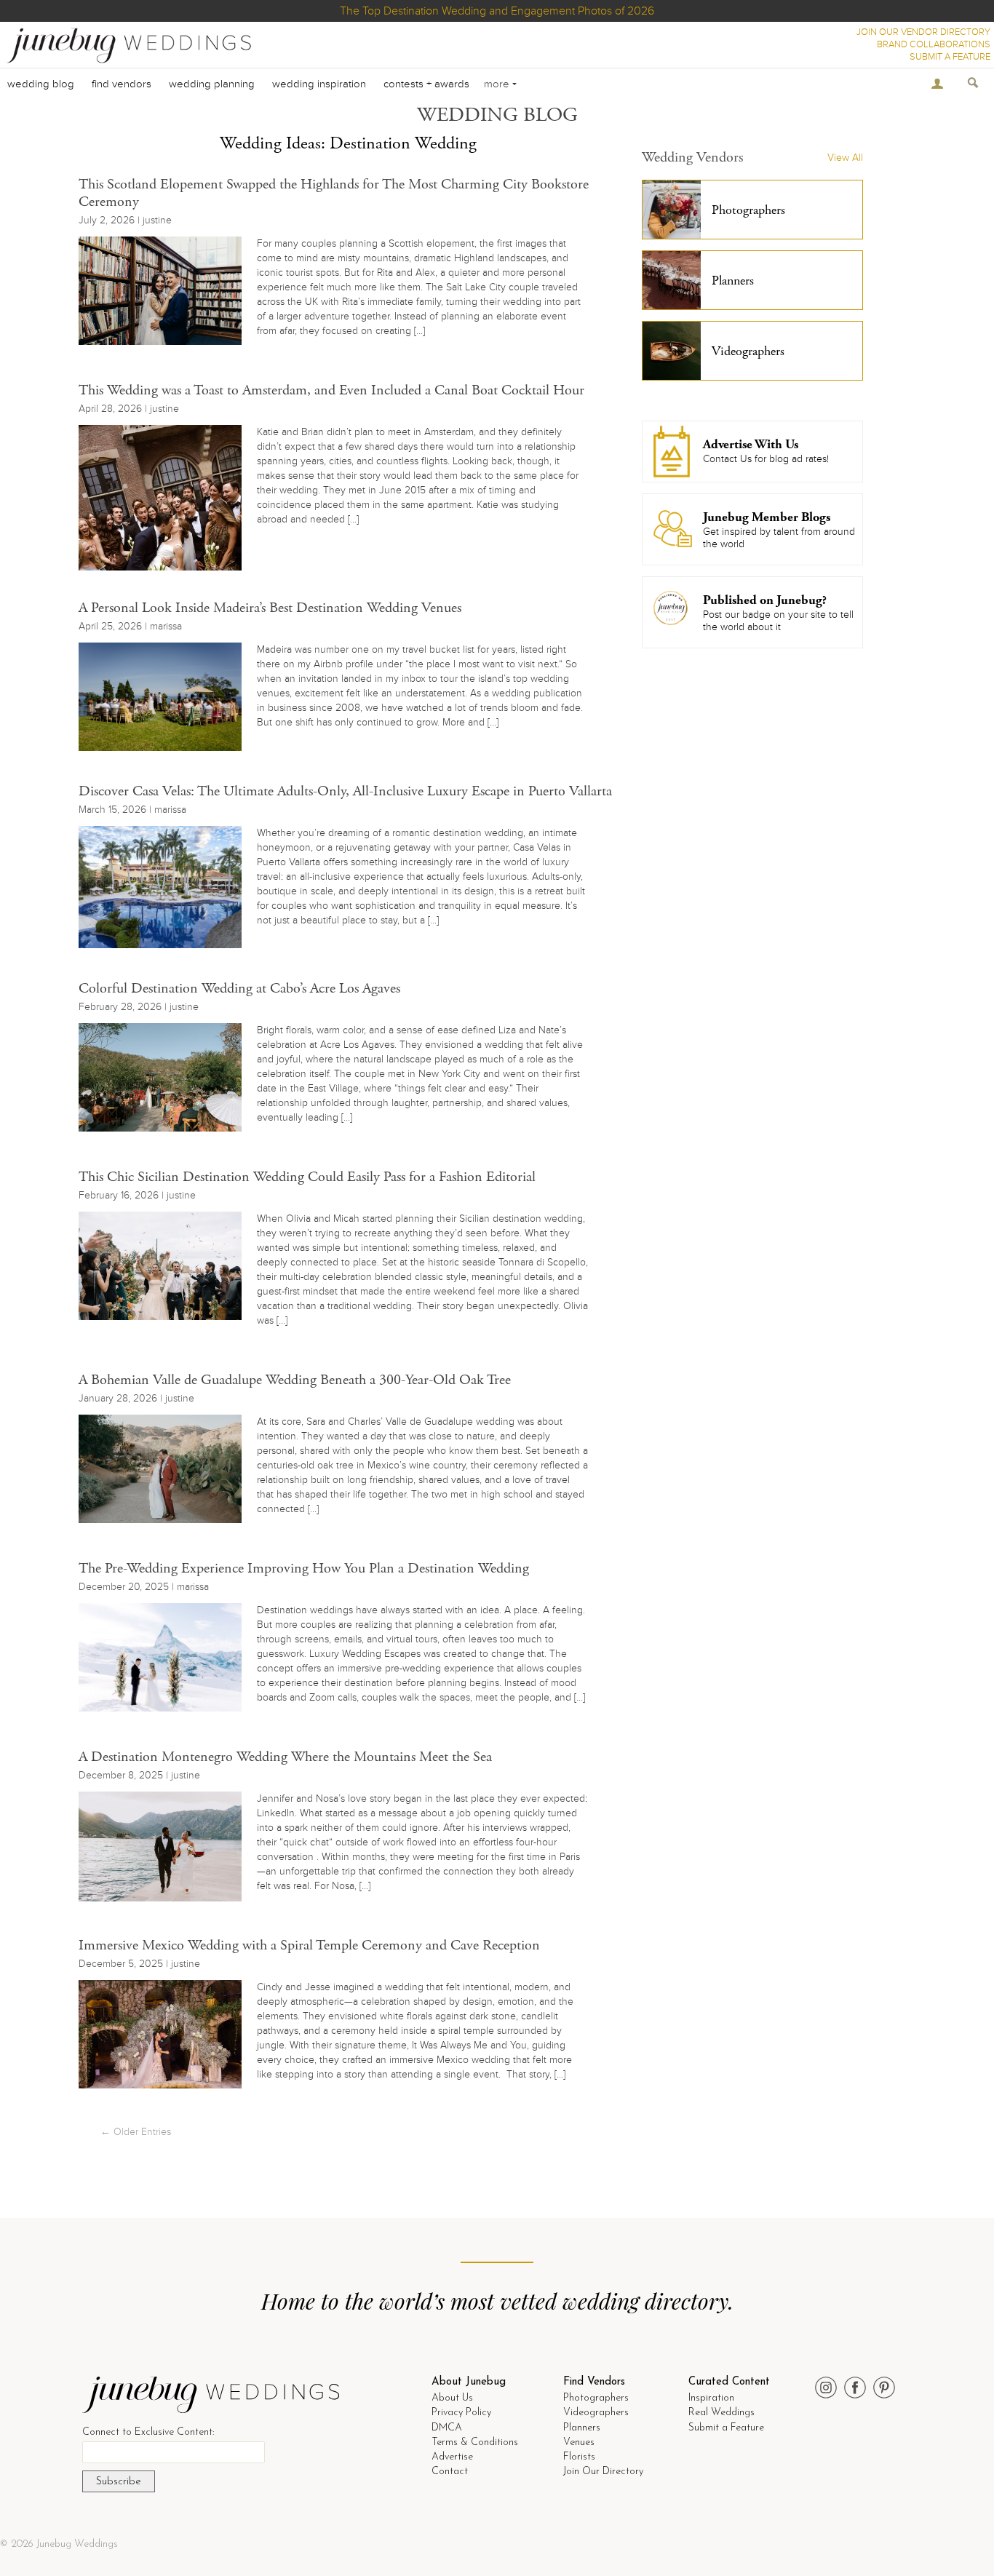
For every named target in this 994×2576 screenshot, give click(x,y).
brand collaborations (934, 44)
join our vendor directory (923, 32)
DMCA (447, 2428)
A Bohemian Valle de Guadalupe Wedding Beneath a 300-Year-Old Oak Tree (295, 1380)
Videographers (596, 2413)
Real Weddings (721, 2413)
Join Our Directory (603, 2472)
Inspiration (711, 2398)
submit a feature (950, 57)
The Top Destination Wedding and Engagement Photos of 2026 (497, 11)
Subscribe (119, 2482)
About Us (452, 2398)
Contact (450, 2472)
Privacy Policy (461, 2413)
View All (845, 158)
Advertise (452, 2457)
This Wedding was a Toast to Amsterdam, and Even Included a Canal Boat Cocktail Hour (331, 390)
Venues (579, 2442)
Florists (579, 2457)
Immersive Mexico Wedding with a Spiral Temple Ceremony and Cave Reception (309, 1945)
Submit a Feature (726, 2428)
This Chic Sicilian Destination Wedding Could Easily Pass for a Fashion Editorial (307, 1177)
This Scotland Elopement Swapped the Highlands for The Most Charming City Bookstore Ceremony (334, 193)
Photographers (596, 2398)
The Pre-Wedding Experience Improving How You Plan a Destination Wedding (304, 1569)
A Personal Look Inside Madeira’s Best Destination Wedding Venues (270, 608)
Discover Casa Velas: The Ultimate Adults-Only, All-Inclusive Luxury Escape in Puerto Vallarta (345, 791)
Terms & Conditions (475, 2442)
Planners (582, 2428)
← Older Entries (136, 2132)
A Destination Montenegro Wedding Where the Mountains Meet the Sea (285, 1757)
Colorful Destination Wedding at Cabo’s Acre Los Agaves (239, 989)
